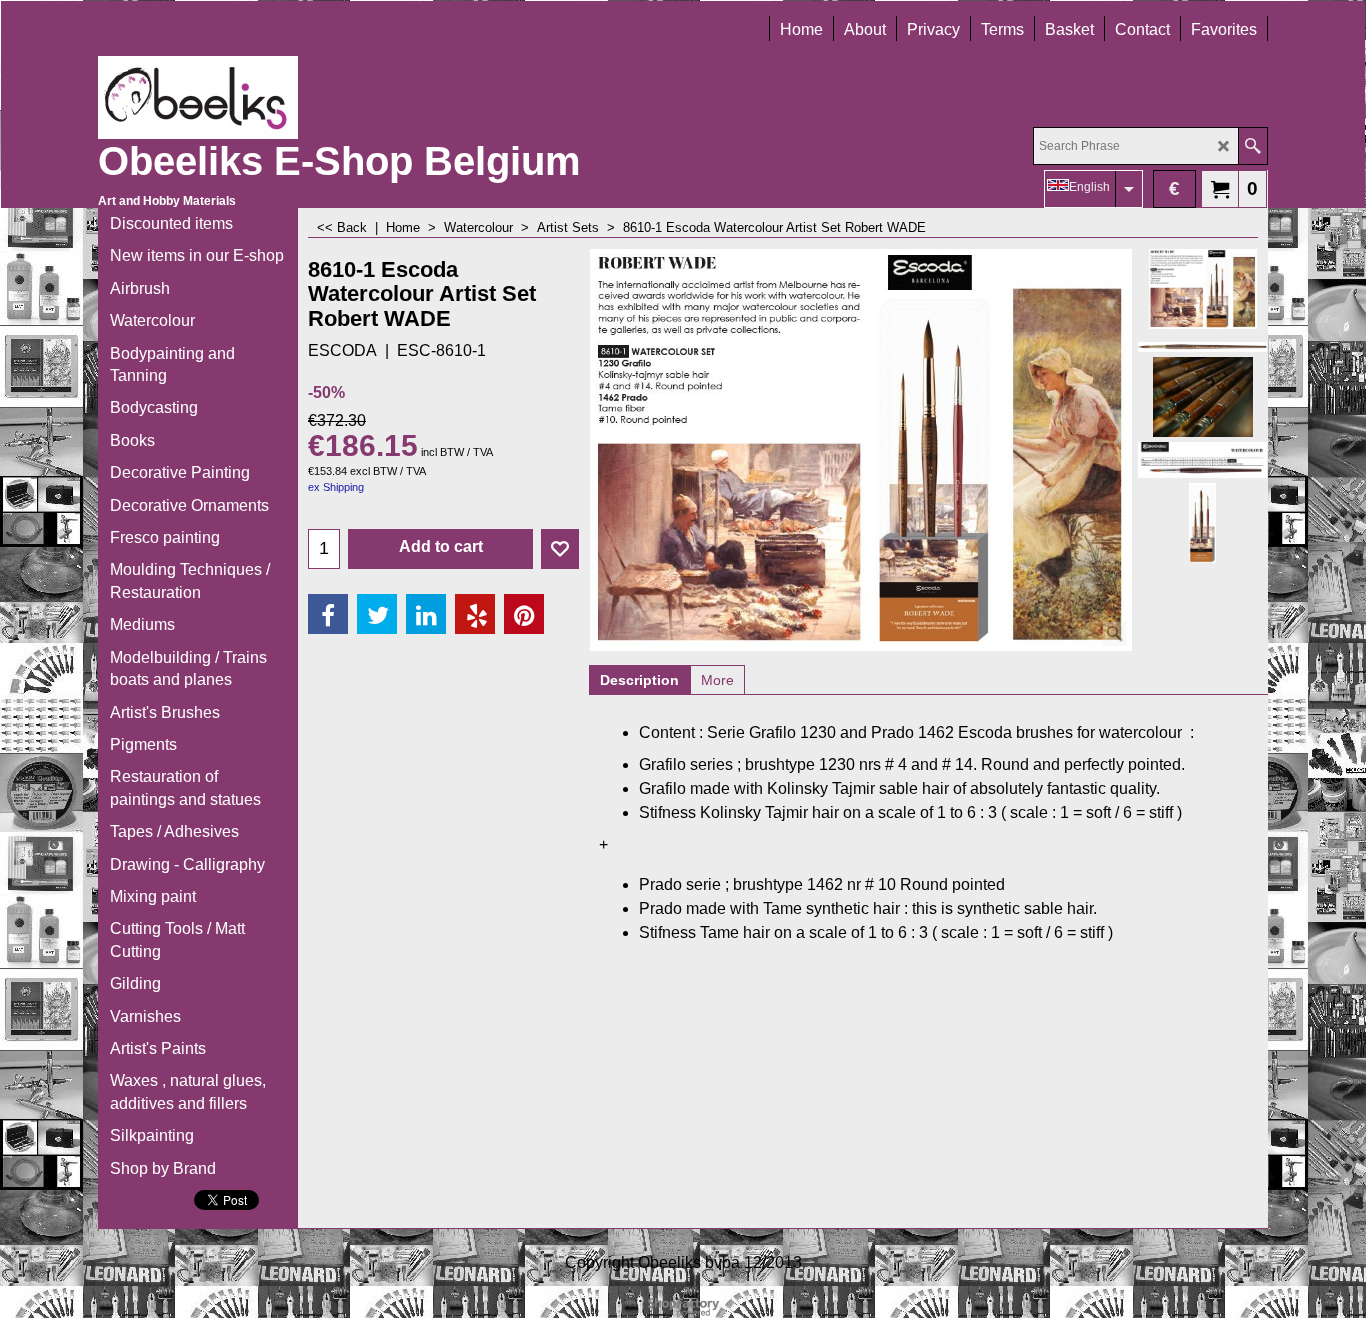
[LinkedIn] (426, 614)
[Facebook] (328, 614)
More (717, 680)
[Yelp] (475, 614)
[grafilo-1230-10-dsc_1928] (1202, 343)
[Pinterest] (524, 614)
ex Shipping (336, 487)
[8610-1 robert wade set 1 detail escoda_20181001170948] (1202, 523)
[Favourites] (560, 549)
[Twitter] (377, 614)
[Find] (1252, 146)
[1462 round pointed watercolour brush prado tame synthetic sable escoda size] (1202, 460)
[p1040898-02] (1202, 397)
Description (639, 680)
